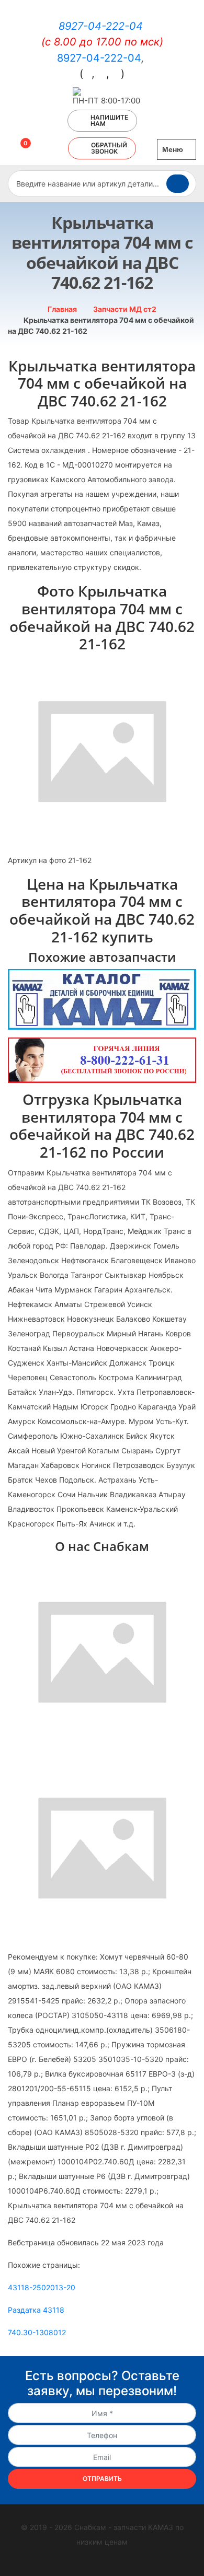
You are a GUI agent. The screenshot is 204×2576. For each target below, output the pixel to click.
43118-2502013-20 (42, 2287)
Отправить (102, 2479)
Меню (174, 149)
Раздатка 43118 (36, 2310)
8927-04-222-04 (101, 26)
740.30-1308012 (37, 2332)
